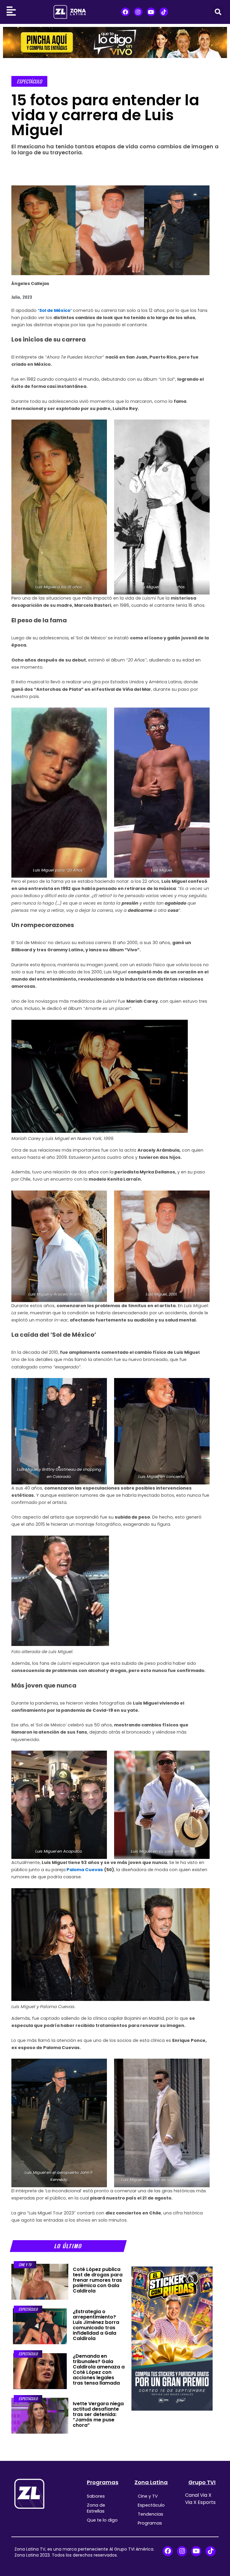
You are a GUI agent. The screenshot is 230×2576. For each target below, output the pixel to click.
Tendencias (150, 2514)
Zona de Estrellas (96, 2508)
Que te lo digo (102, 2520)
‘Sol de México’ (55, 310)
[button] (218, 12)
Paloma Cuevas (84, 1870)
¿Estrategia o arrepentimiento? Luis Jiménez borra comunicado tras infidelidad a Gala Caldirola (96, 2325)
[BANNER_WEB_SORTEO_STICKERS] (172, 2338)
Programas (103, 2482)
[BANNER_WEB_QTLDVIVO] (115, 42)
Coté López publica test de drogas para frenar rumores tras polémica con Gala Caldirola (98, 2280)
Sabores (96, 2496)
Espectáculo (29, 81)
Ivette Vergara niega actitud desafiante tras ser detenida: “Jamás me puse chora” (98, 2414)
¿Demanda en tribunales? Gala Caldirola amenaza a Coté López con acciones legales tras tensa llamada (99, 2370)
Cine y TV (25, 2265)
